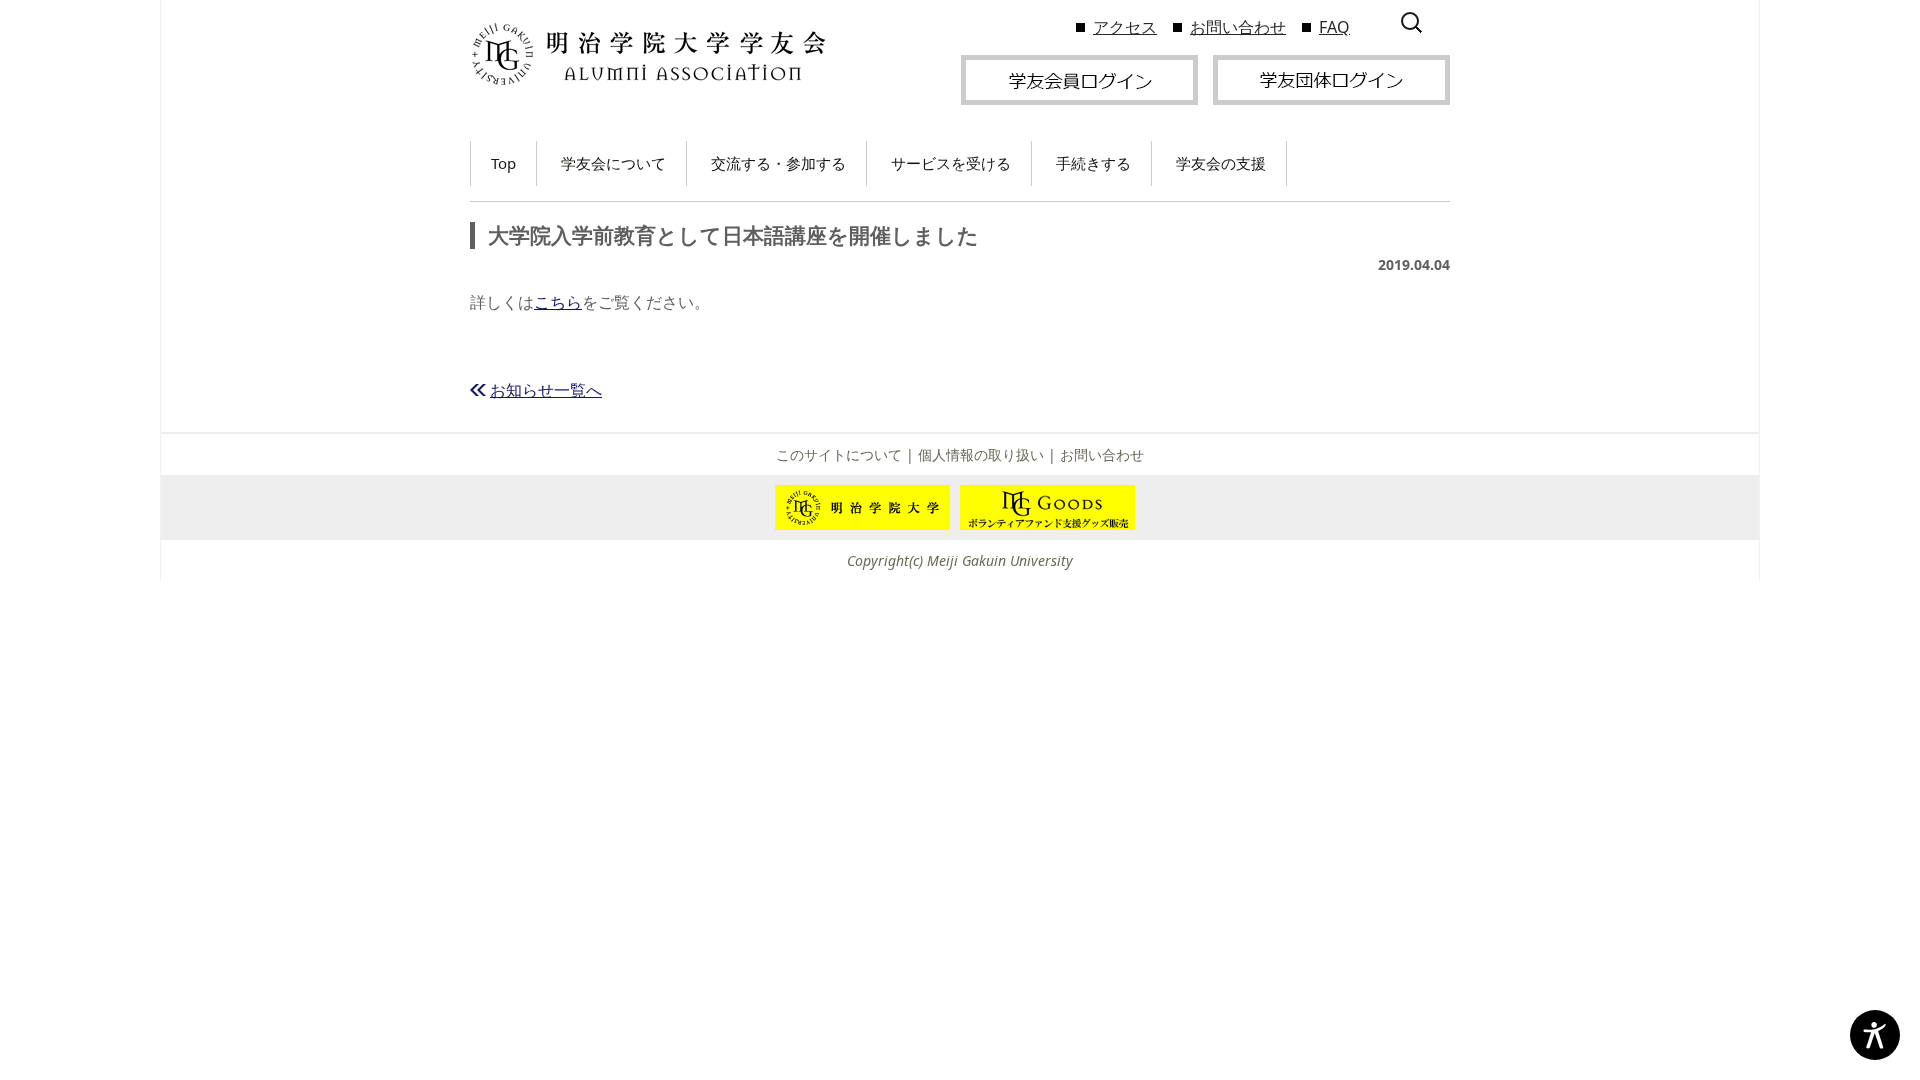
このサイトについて (839, 454)
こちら (558, 302)
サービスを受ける (951, 163)
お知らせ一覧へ (546, 390)
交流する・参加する (778, 163)
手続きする (1093, 163)
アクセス (1125, 27)
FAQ (1334, 27)
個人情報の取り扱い (981, 454)
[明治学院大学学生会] (647, 54)
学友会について (613, 163)
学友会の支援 (1221, 163)
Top (503, 163)
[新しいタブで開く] (1079, 78)
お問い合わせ (1238, 27)
